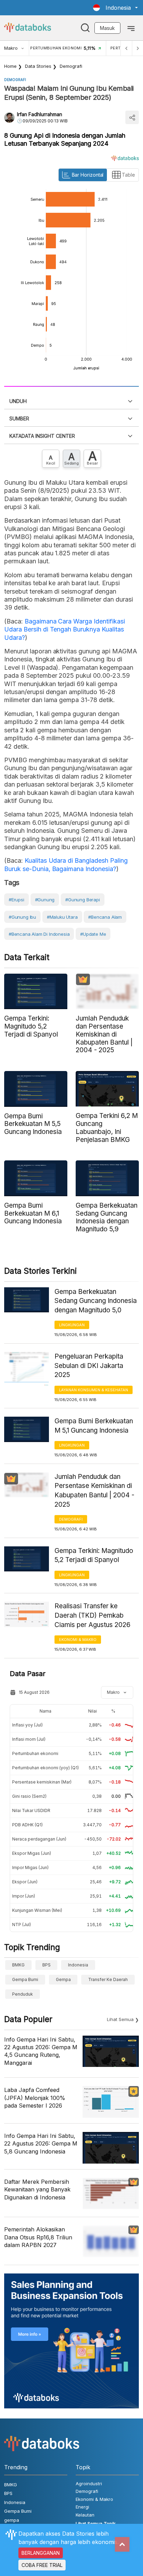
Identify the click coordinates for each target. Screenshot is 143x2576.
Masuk (107, 28)
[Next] (137, 48)
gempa (63, 1979)
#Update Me (93, 934)
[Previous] (126, 48)
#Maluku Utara (62, 917)
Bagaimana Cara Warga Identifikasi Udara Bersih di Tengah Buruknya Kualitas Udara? (65, 629)
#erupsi (16, 900)
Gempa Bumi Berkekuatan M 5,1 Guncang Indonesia (94, 1426)
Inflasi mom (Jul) (29, 1739)
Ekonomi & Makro (78, 1640)
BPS (47, 1965)
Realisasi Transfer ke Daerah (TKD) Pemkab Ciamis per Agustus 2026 (92, 1615)
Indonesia (78, 1965)
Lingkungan (72, 1325)
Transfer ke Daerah (108, 1979)
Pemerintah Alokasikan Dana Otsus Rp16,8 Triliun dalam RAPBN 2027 (38, 2237)
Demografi (71, 66)
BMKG (18, 1965)
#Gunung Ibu (22, 917)
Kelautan (85, 2515)
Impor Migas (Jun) (30, 1867)
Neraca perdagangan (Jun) (39, 1839)
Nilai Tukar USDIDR (31, 1810)
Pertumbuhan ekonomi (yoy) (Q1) (45, 1768)
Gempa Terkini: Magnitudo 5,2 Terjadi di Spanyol (94, 1555)
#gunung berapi (82, 900)
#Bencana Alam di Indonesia (39, 934)
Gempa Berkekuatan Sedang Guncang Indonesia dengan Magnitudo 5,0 (96, 1301)
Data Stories (38, 66)
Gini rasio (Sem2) (29, 1796)
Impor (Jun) (24, 1896)
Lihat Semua (120, 2019)
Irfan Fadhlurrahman (40, 114)
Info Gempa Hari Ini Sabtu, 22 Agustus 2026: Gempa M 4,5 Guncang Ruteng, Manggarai (41, 2051)
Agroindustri (89, 2484)
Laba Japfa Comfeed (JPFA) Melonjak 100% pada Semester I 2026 (35, 2098)
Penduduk (23, 1994)
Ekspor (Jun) (25, 1882)
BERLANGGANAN (41, 2553)
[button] (115, 8)
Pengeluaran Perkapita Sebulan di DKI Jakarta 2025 (89, 1366)
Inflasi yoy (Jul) (27, 1725)
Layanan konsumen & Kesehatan (94, 1390)
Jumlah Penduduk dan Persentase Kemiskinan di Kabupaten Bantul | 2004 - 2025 (94, 1491)
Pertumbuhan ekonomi (35, 1753)
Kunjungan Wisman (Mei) (37, 1910)
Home (10, 66)
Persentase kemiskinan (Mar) (42, 1782)
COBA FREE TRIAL (42, 2565)
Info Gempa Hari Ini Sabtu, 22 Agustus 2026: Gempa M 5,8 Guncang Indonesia (41, 2144)
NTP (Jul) (22, 1925)
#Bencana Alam (105, 917)
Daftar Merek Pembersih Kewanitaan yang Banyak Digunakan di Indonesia (37, 2189)
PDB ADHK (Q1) (27, 1825)
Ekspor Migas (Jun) (32, 1853)
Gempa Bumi (25, 1979)
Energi (82, 2507)
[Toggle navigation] (131, 28)
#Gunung (45, 900)
